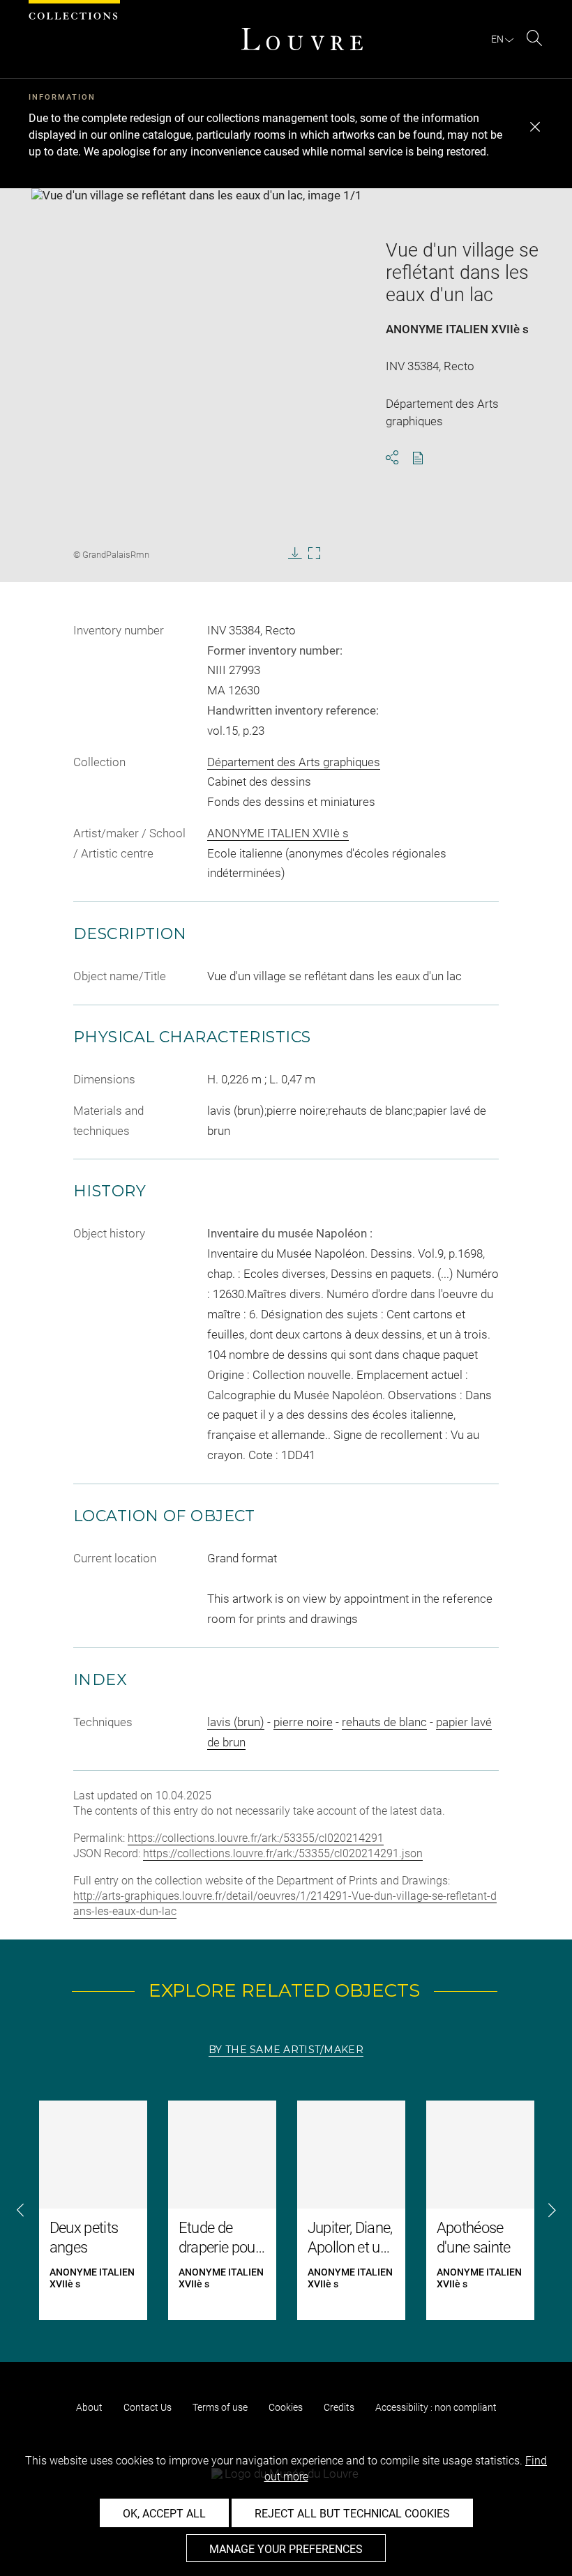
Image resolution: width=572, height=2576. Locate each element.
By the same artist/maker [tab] (286, 2050)
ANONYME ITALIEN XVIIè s (457, 329)
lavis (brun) (236, 1722)
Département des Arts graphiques (294, 762)
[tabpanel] (286, 2210)
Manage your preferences (286, 2549)
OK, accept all (164, 2514)
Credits (339, 2407)
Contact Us (148, 2407)
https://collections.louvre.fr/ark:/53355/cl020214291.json (283, 1853)
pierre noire (303, 1722)
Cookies (286, 2407)
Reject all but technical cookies (352, 2514)
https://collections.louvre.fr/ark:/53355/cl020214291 (256, 1838)
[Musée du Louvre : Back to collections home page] (302, 39)
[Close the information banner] (535, 127)
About (89, 2407)
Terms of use (220, 2407)
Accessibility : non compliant (436, 2407)
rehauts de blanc (384, 1722)
